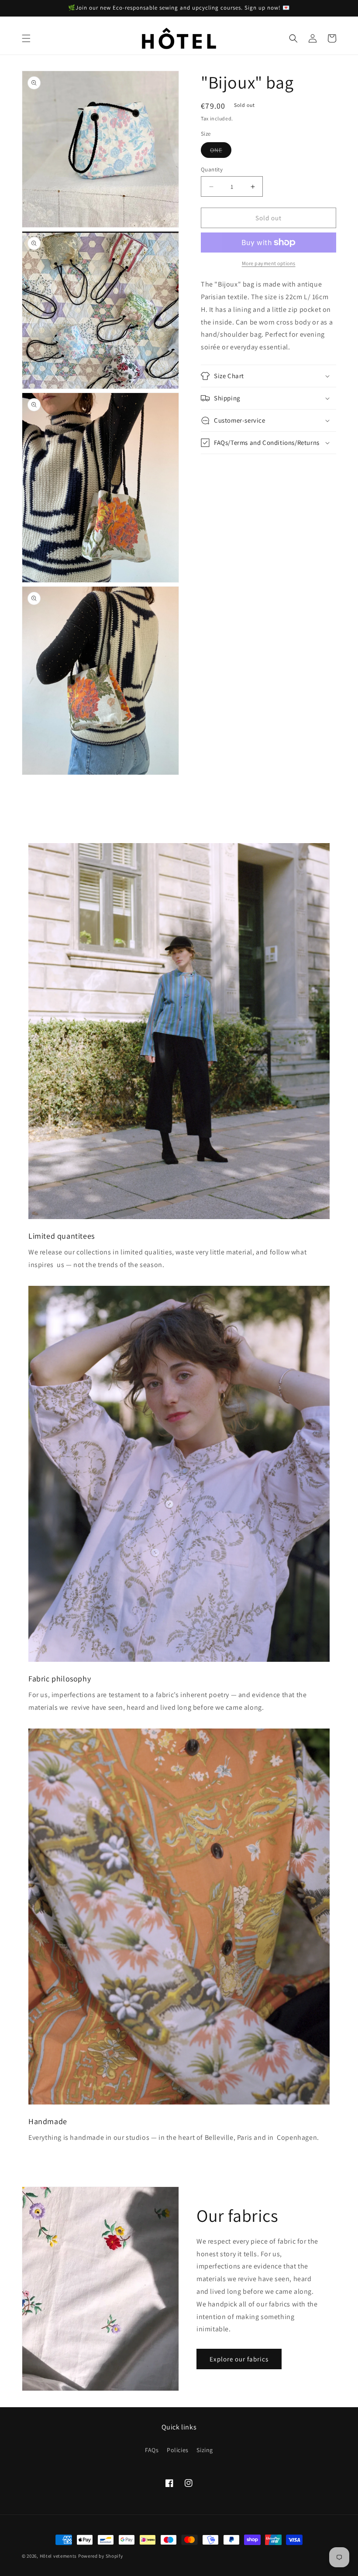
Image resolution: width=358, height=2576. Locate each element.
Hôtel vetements (59, 2556)
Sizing (205, 2450)
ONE (221, 152)
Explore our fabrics (239, 2359)
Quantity (212, 169)
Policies (178, 2450)
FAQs (152, 2450)
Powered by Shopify (101, 2556)
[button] (26, 38)
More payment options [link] (269, 263)
